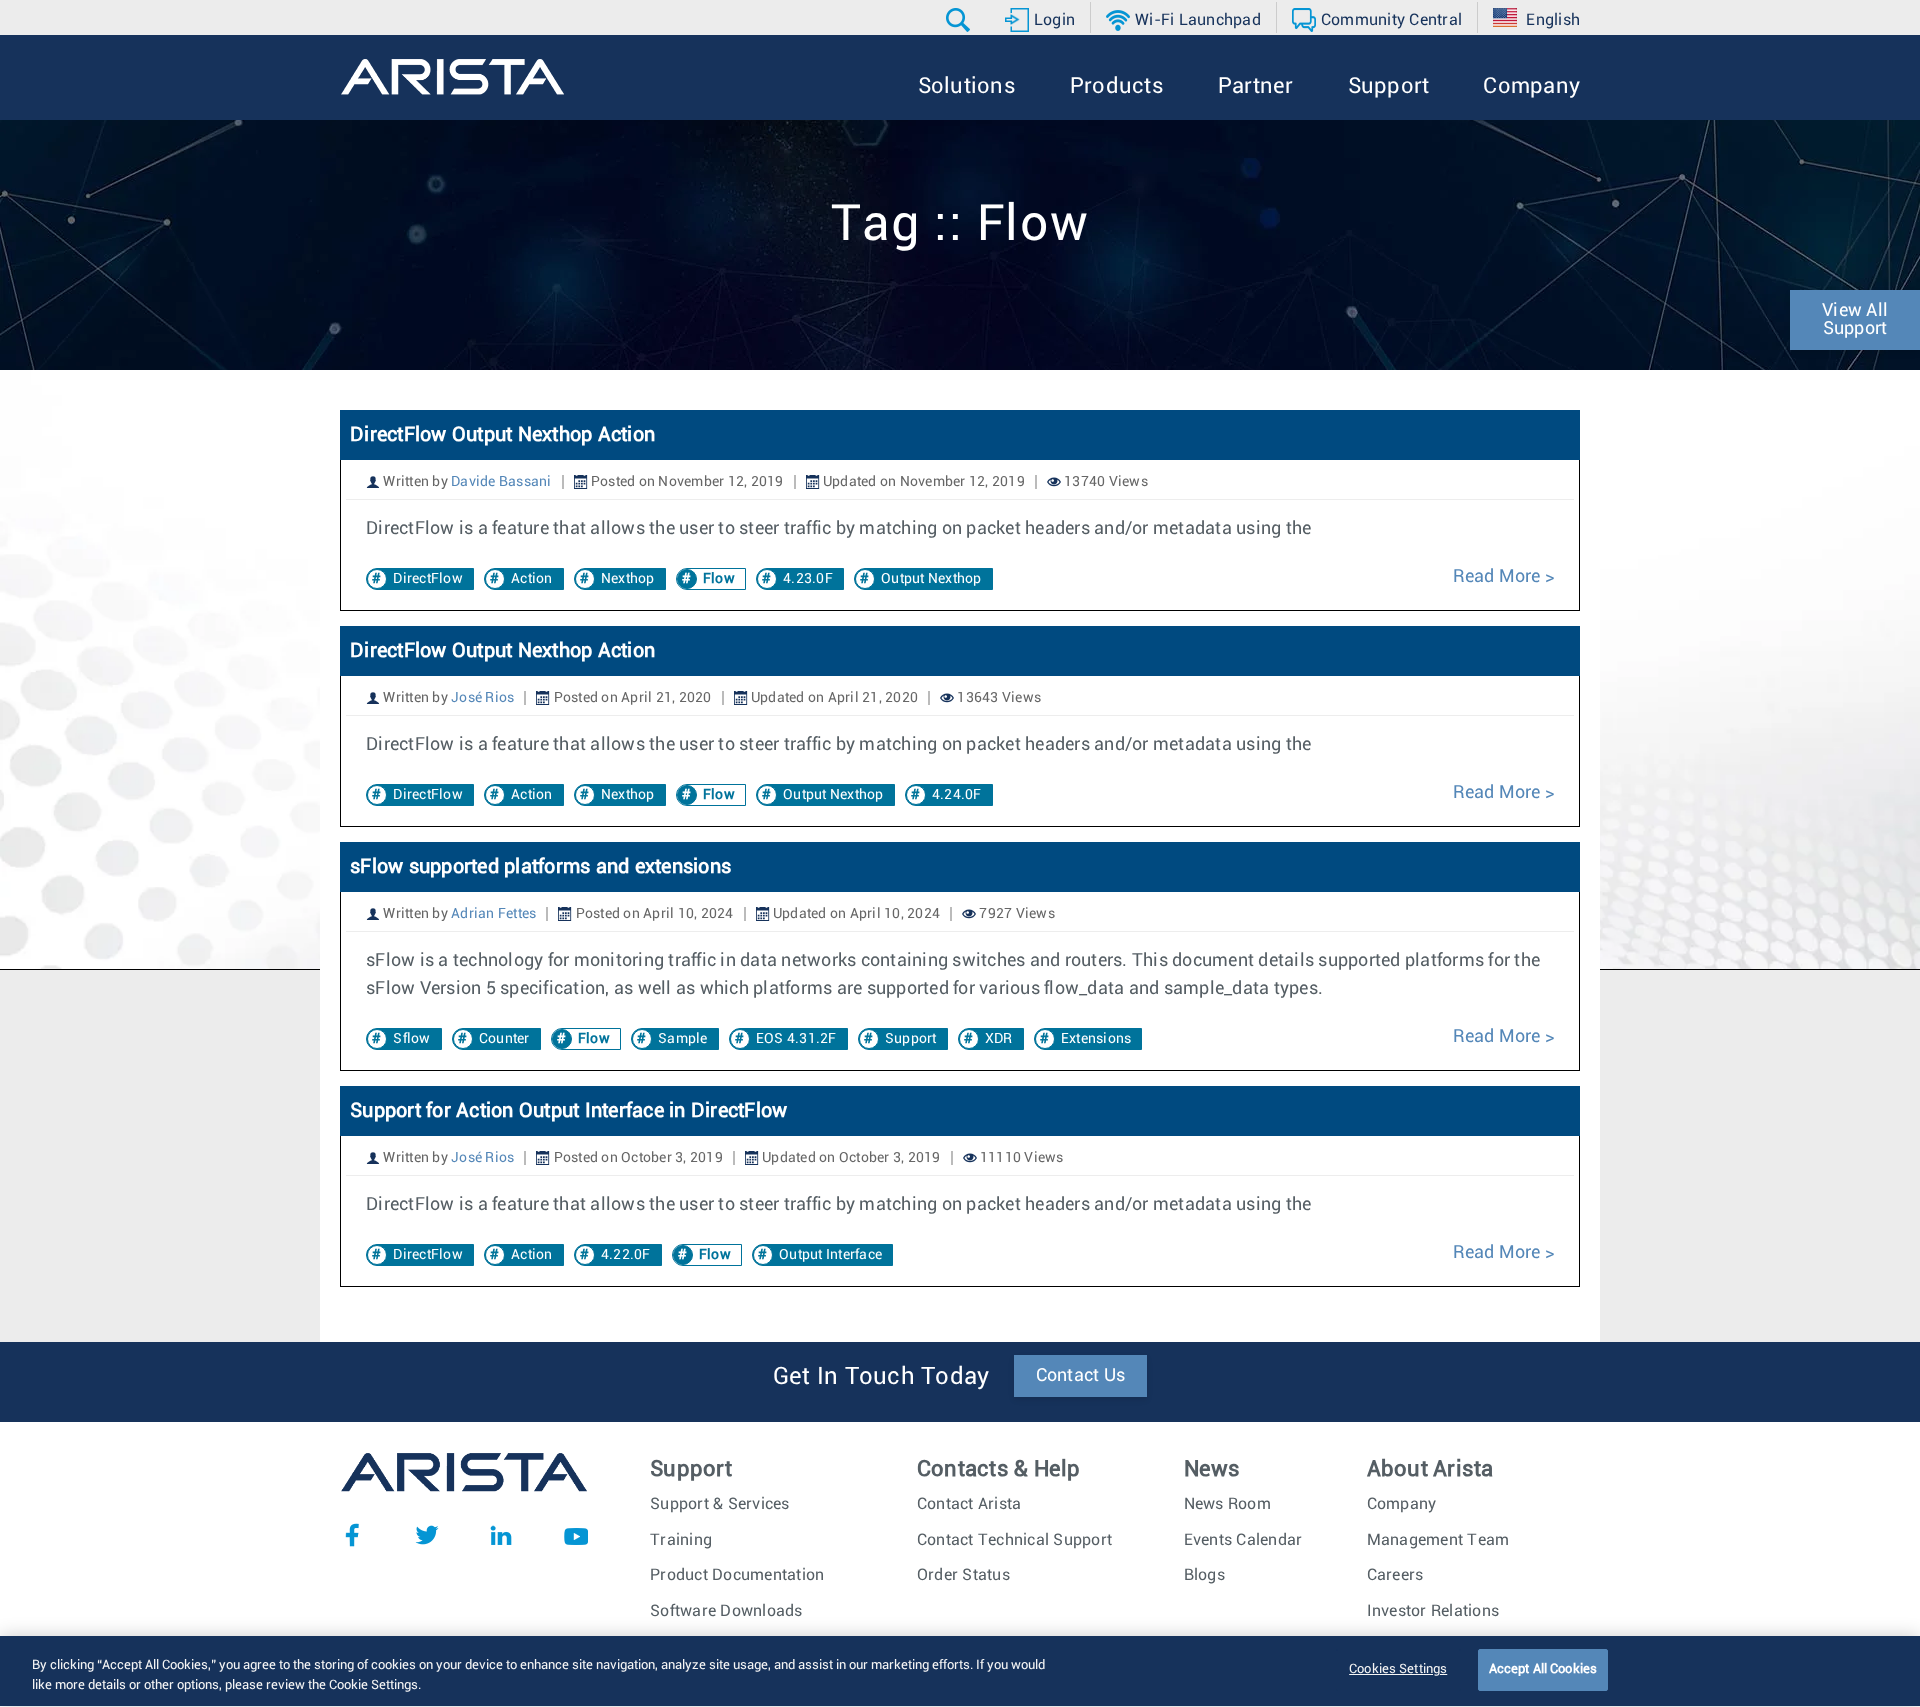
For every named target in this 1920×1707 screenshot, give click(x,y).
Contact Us (1081, 1376)
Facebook (352, 1535)
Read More (1499, 577)
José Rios (482, 698)
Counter (504, 1039)
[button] (960, 20)
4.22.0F (626, 1255)
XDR (999, 1039)
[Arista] (452, 77)
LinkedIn (501, 1535)
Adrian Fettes (493, 914)
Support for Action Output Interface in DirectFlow (568, 1111)
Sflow (411, 1039)
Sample (683, 1039)
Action (532, 579)
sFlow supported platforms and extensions (540, 867)
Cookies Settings (1398, 1669)
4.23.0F (808, 579)
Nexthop (628, 579)
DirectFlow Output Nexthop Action (502, 435)
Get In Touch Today (881, 1377)
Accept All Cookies (1543, 1669)
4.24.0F (957, 795)
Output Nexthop (931, 579)
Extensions (1096, 1039)
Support (911, 1039)
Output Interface (830, 1255)
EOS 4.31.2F (796, 1039)
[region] (960, 1671)
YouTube (576, 1535)
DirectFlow (428, 579)
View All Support (1855, 320)
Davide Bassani (501, 482)
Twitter (427, 1535)
